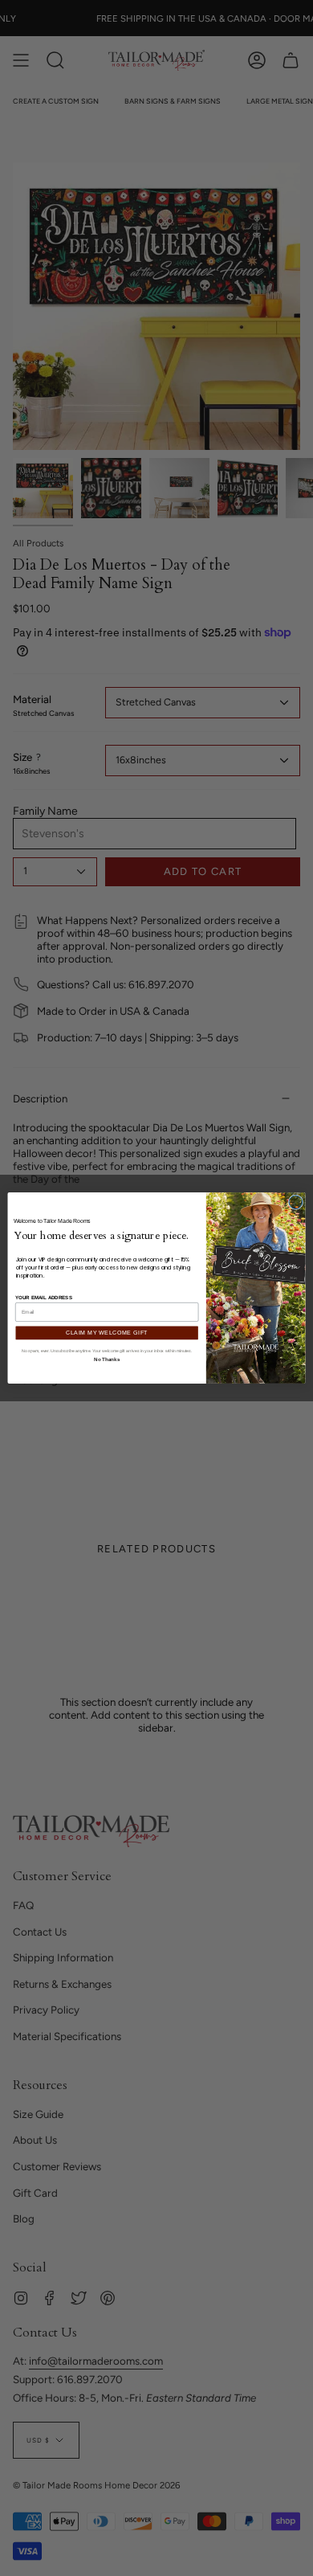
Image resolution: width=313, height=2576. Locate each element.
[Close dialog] (296, 1202)
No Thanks (106, 1359)
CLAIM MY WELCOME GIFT (107, 1333)
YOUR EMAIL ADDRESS (44, 1297)
